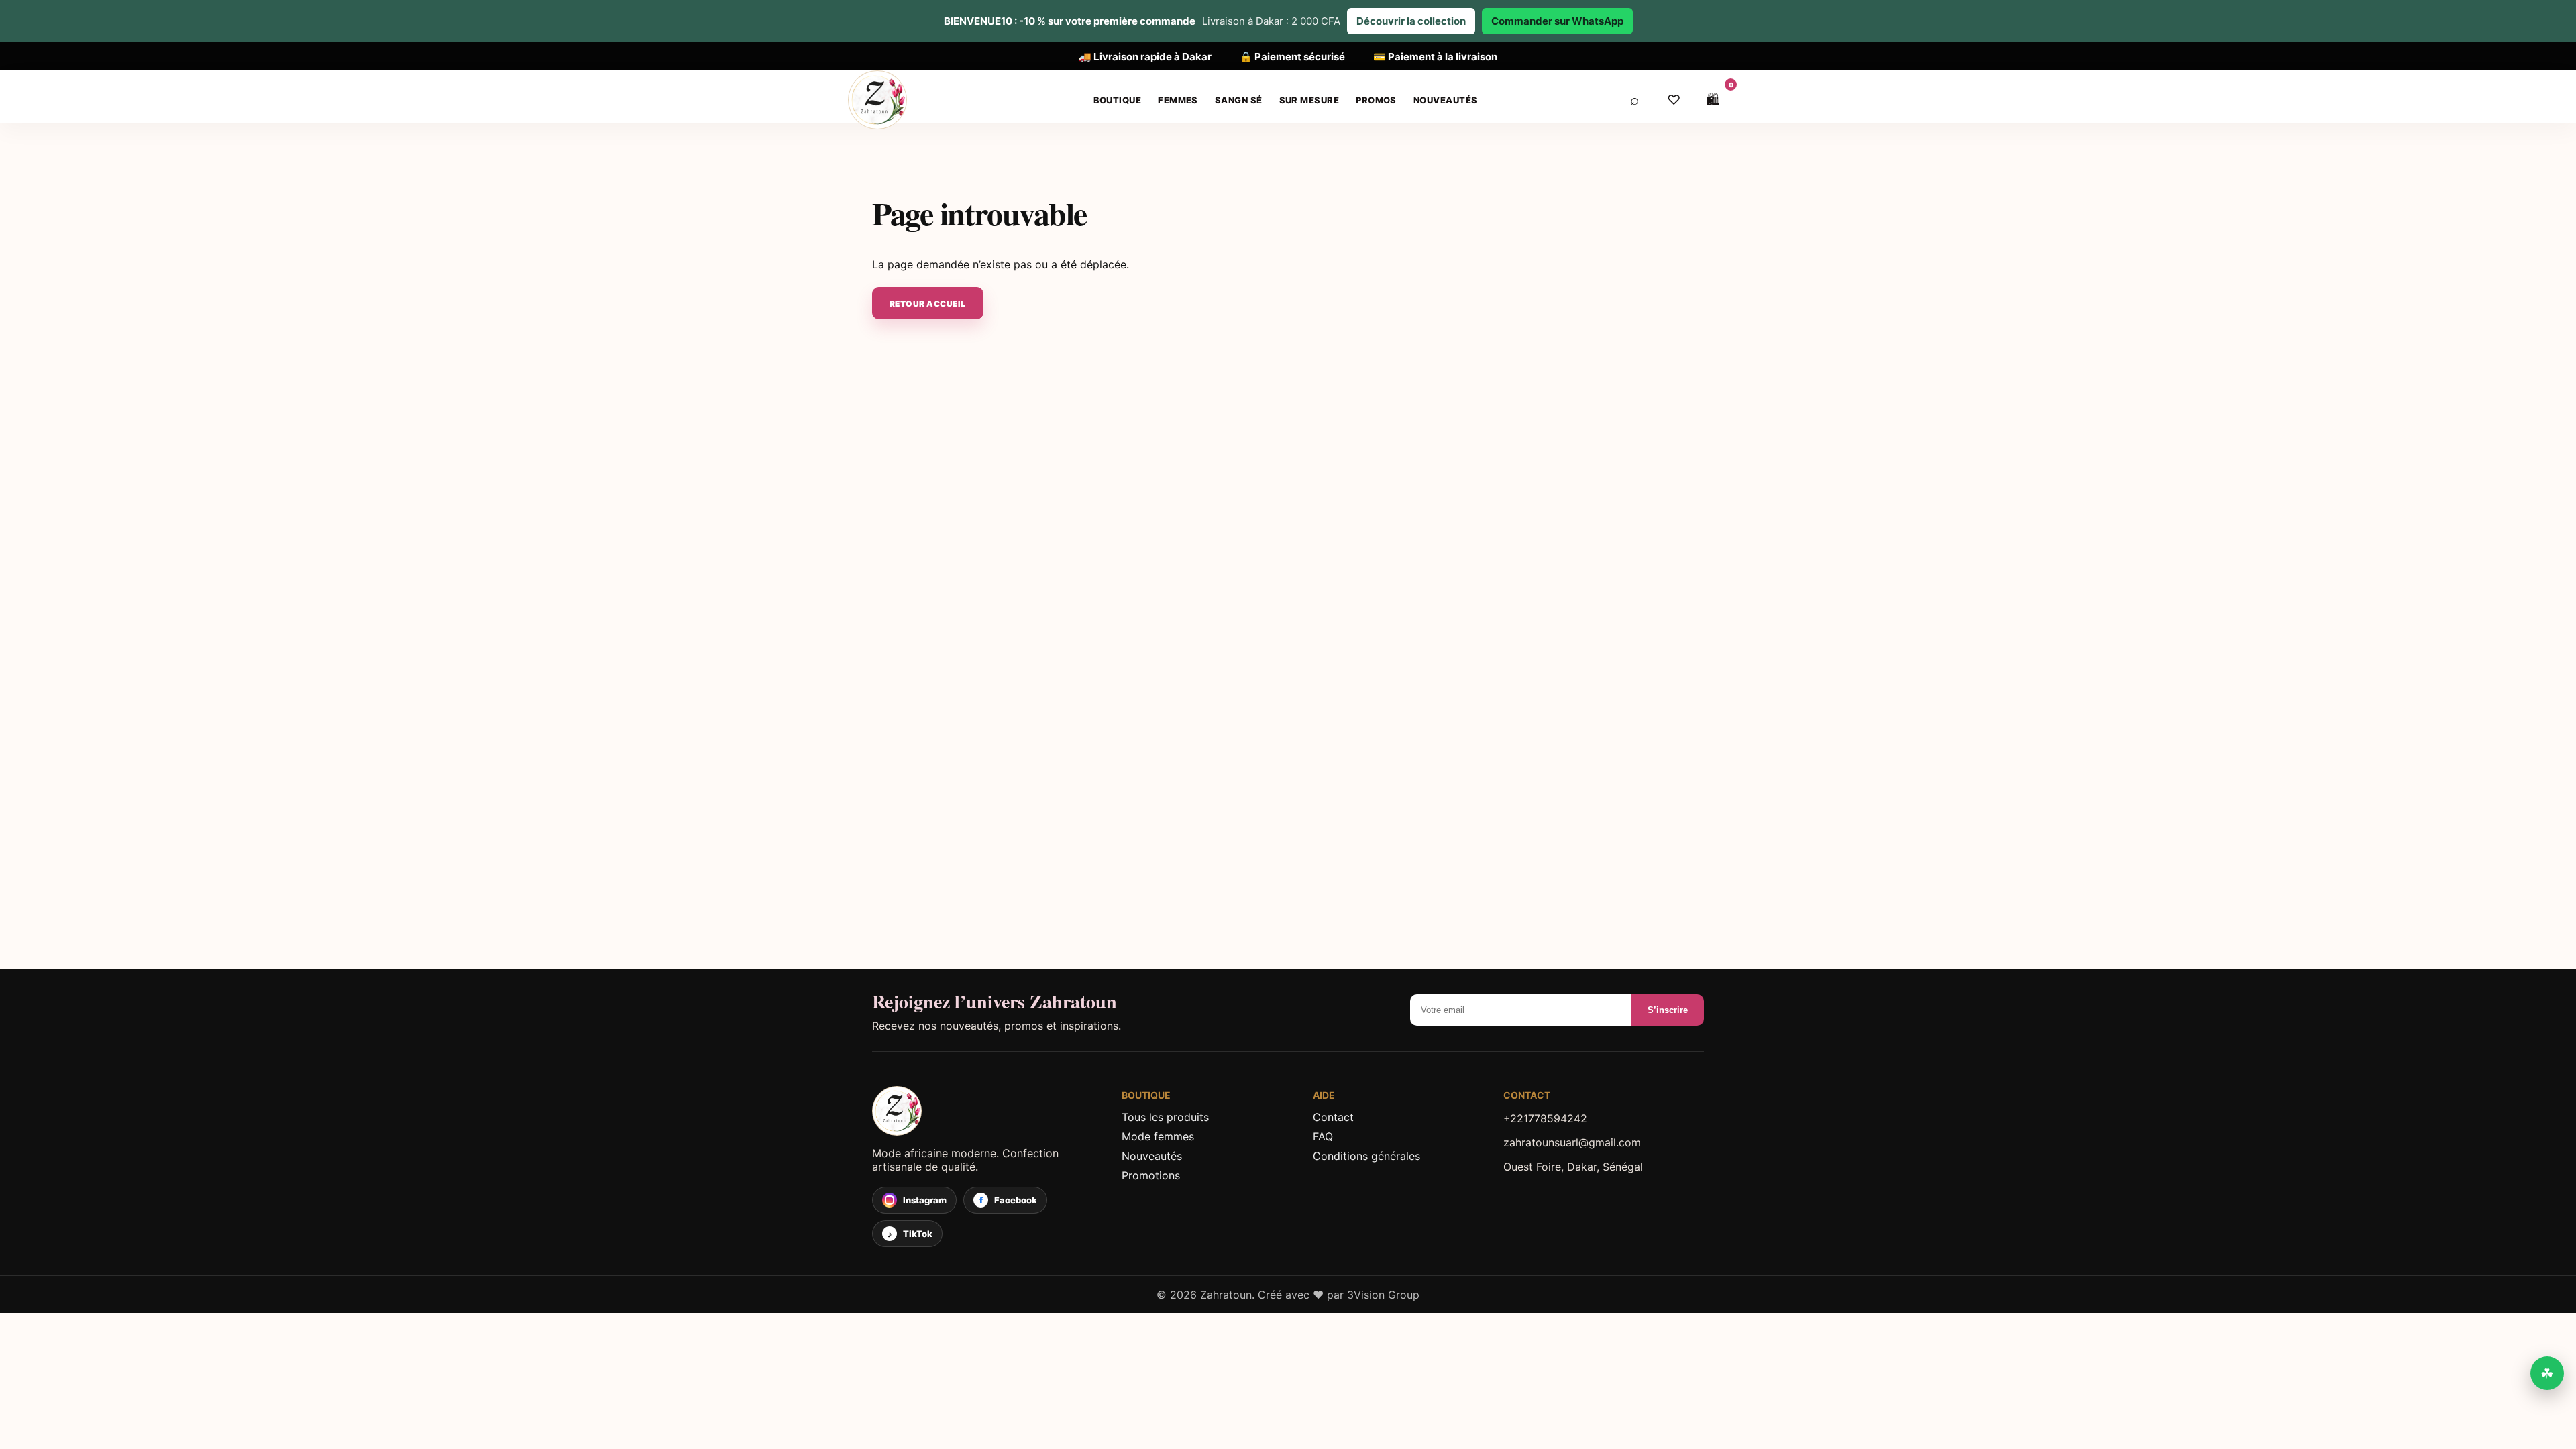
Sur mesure (1309, 100)
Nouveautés (1446, 100)
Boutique (1118, 100)
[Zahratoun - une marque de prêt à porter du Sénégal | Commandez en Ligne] (985, 1111)
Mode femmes (1158, 1136)
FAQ (1323, 1136)
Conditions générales (1366, 1156)
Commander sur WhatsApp (1557, 21)
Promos (1376, 100)
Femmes (1178, 100)
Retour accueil (928, 304)
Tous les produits (1165, 1117)
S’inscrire (1668, 1010)
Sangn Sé (1239, 100)
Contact (1333, 1117)
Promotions (1151, 1175)
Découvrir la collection (1411, 21)
